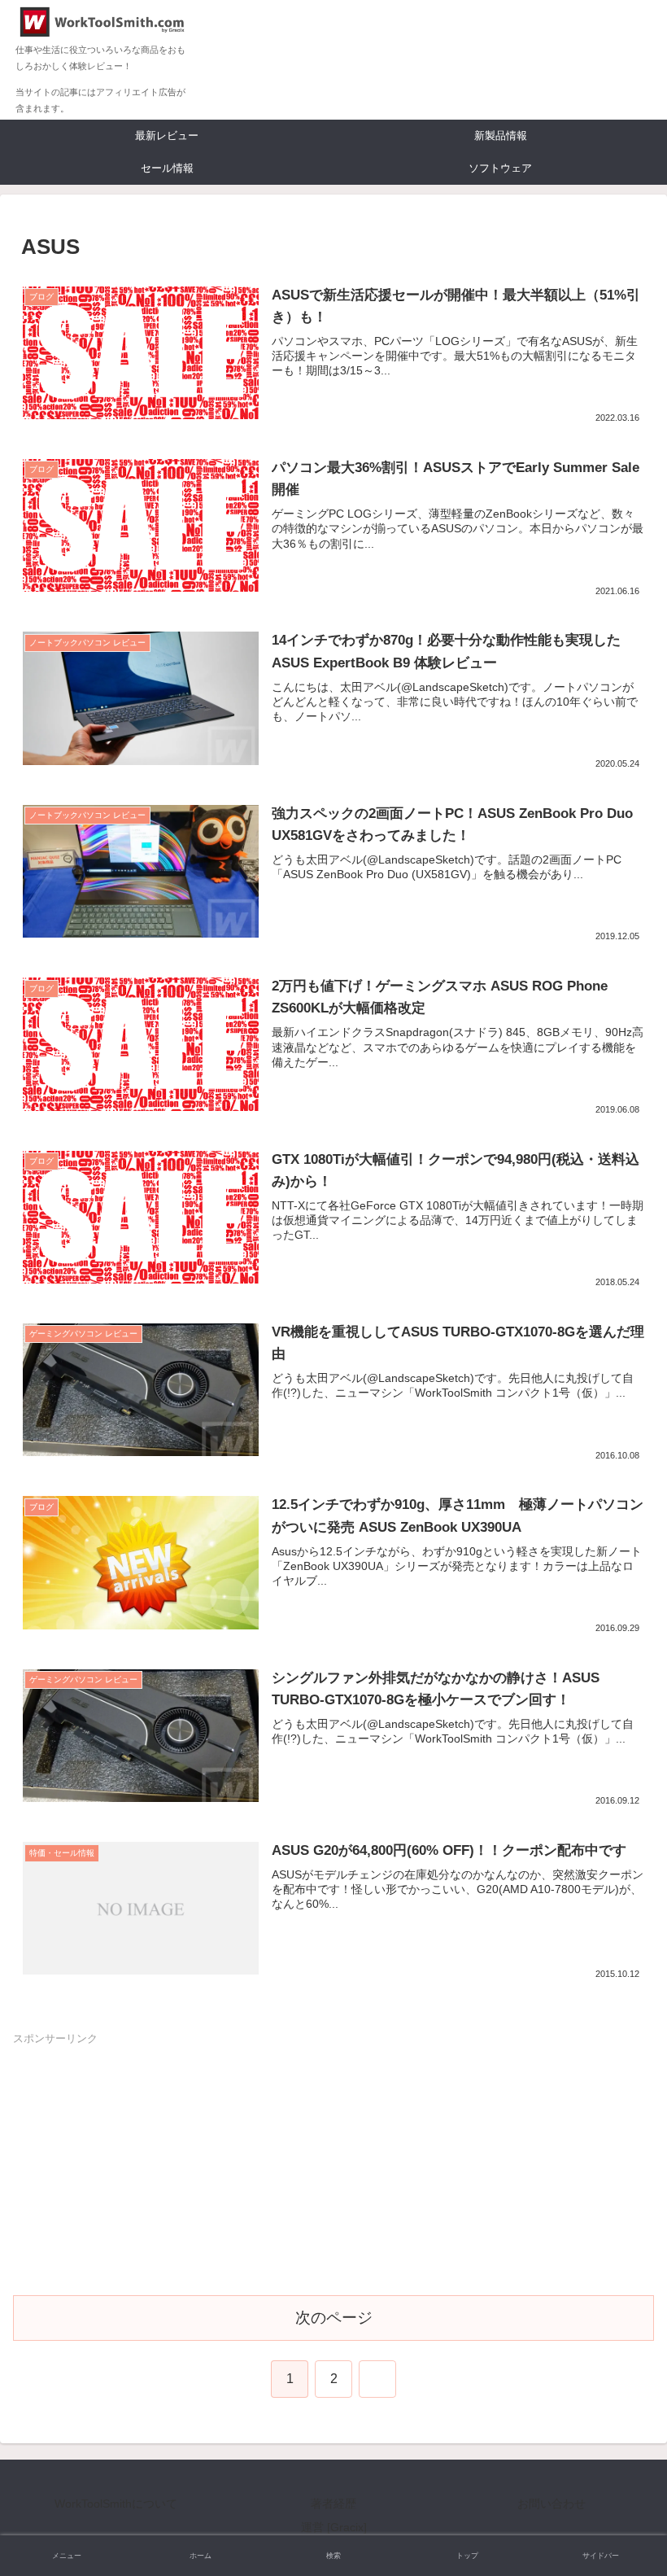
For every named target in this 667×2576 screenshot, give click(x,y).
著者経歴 (333, 2504)
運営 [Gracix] (334, 2527)
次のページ (334, 2318)
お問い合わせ (551, 2504)
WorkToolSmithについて (116, 2504)
